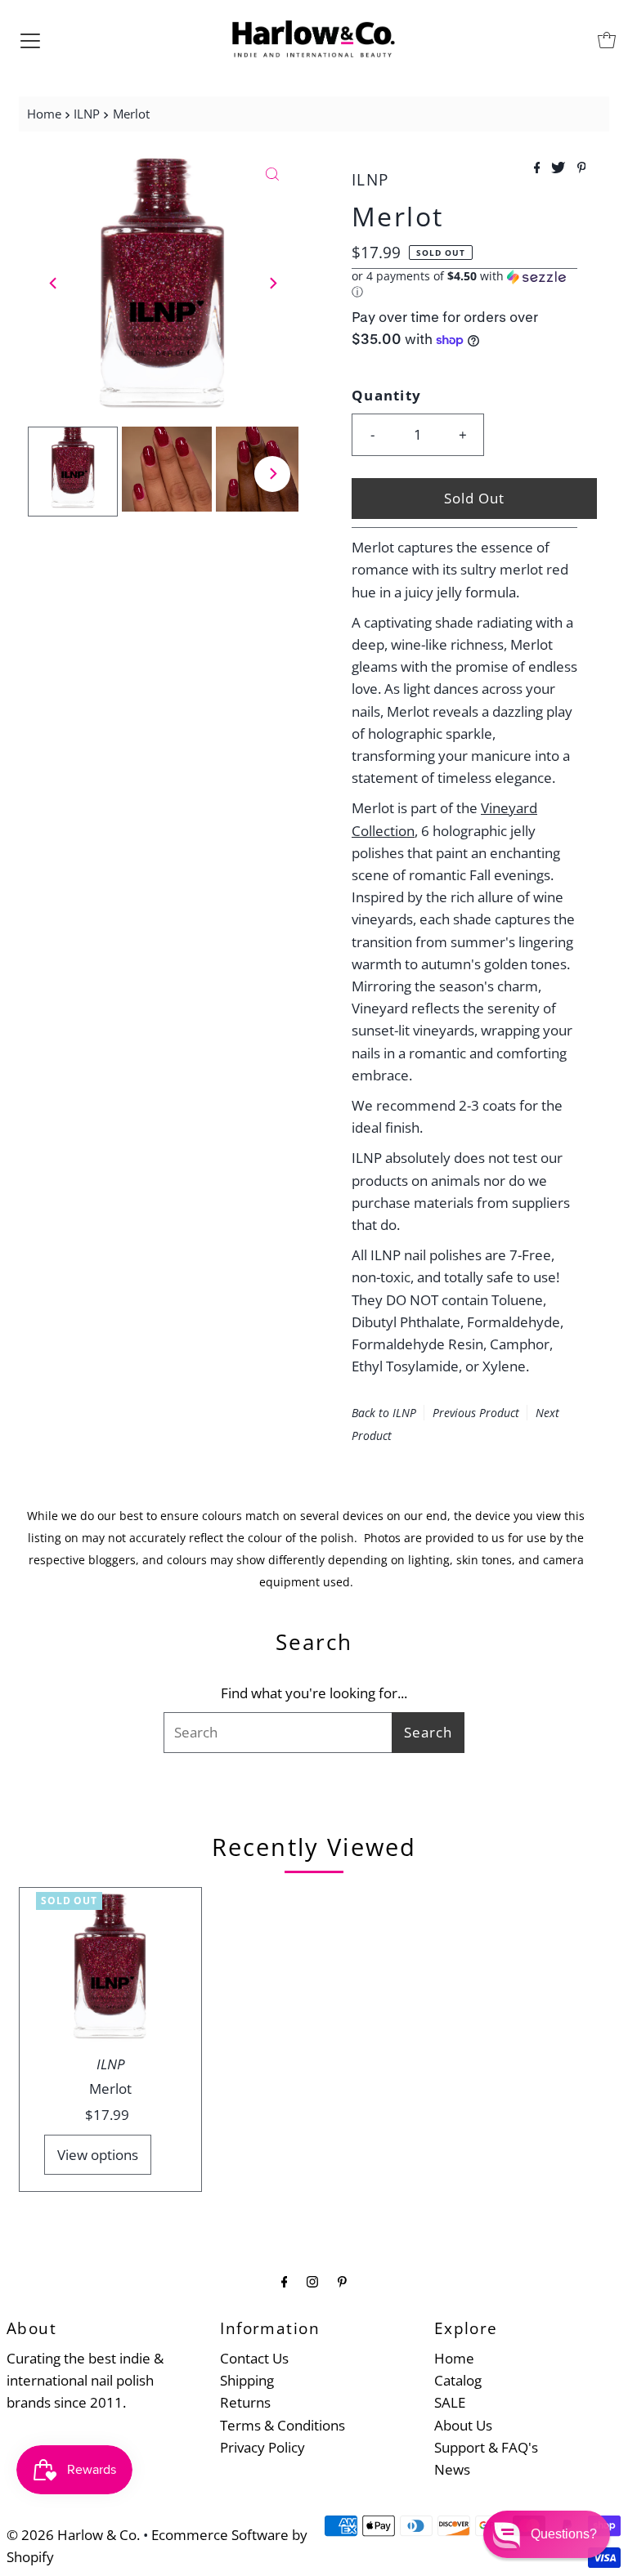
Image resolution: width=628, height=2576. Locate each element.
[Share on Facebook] (539, 168)
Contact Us (254, 2358)
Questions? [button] (564, 2534)
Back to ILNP (384, 1413)
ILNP (87, 114)
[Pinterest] (342, 2281)
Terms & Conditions (283, 2425)
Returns (245, 2402)
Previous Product (476, 1413)
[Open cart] (607, 40)
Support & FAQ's (486, 2447)
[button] (464, 284)
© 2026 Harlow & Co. (73, 2535)
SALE (450, 2402)
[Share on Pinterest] (582, 168)
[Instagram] (312, 2281)
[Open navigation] (30, 40)
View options (98, 2155)
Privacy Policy (262, 2447)
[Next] (272, 283)
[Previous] (54, 283)
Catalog (458, 2380)
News (452, 2469)
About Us (463, 2425)
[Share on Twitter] (560, 168)
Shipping (247, 2380)
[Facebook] (285, 2281)
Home (44, 114)
